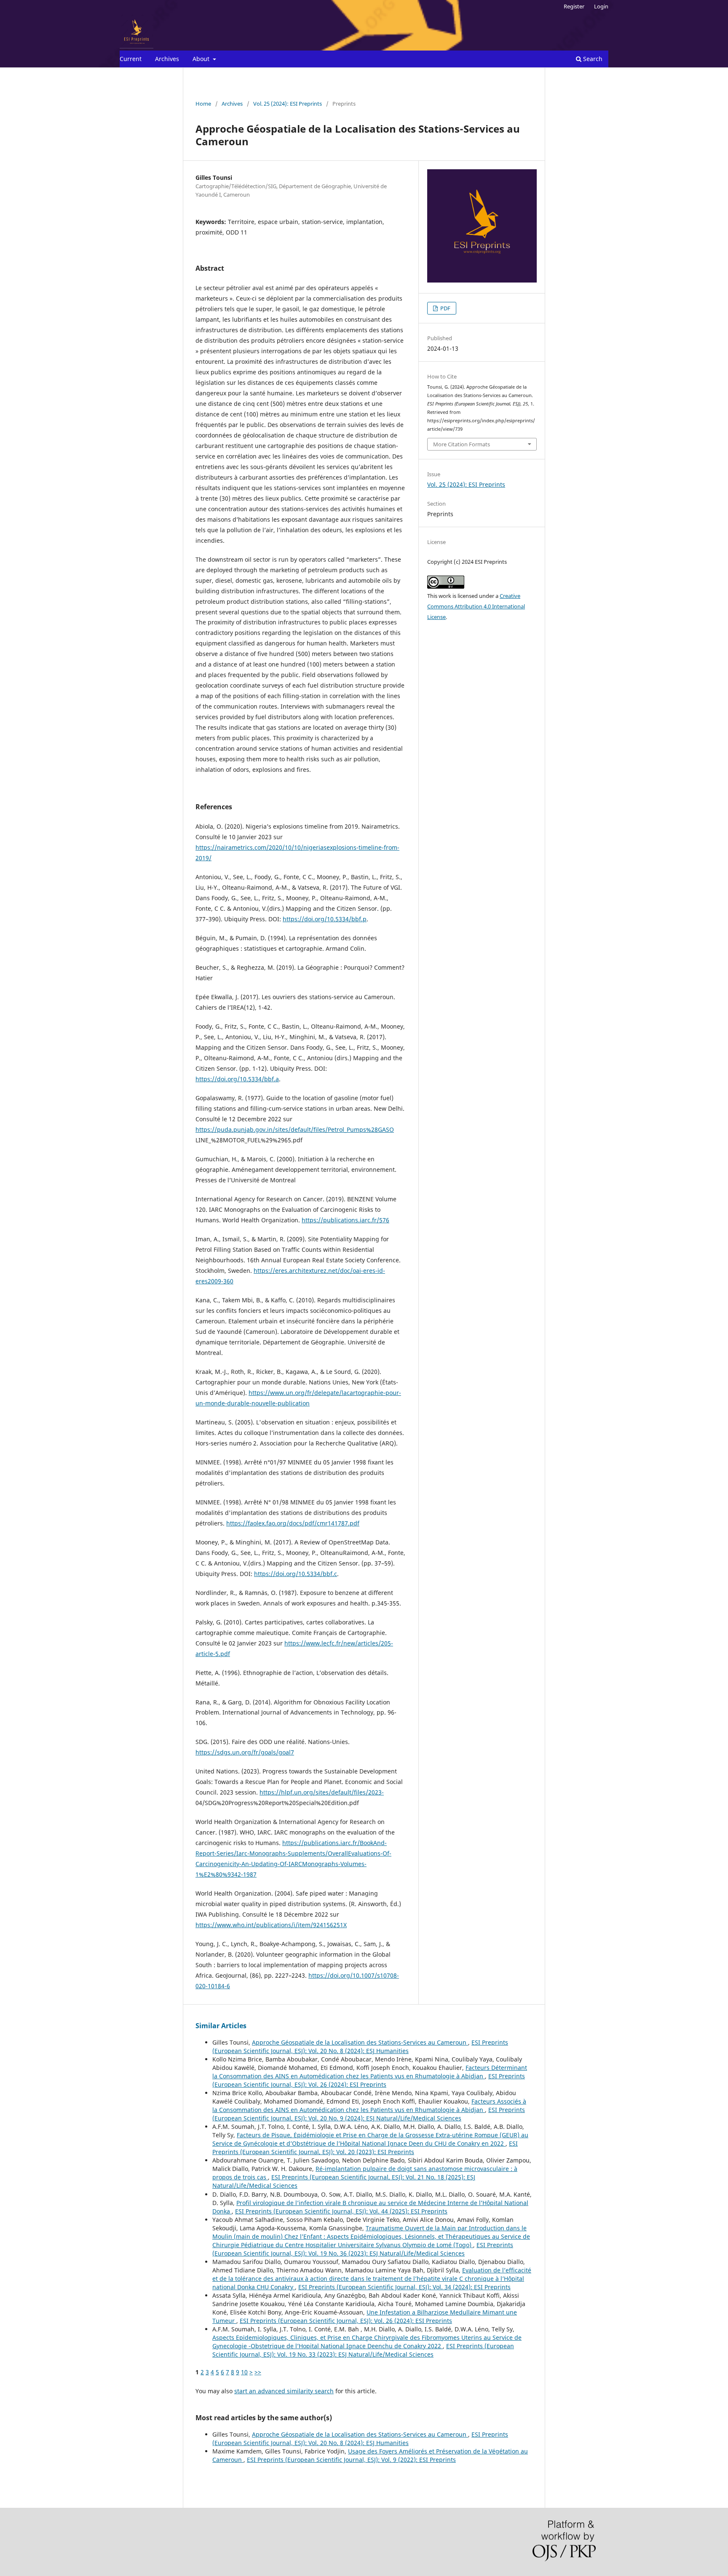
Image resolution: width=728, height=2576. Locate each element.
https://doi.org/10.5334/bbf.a (237, 1079)
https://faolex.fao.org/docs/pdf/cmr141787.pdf (293, 1523)
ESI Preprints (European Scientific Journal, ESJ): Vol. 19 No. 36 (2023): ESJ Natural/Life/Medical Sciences (363, 2249)
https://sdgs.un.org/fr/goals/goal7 (245, 1752)
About (202, 59)
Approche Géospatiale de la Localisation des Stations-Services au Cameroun (360, 2042)
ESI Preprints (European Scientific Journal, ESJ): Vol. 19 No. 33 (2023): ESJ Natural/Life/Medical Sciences (363, 2350)
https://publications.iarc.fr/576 (345, 1220)
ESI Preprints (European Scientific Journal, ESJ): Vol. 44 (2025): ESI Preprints (341, 2211)
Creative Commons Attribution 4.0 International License (476, 606)
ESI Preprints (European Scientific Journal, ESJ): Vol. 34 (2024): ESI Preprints (404, 2287)
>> (258, 2372)
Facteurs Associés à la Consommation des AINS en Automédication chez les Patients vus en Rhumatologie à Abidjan (369, 2105)
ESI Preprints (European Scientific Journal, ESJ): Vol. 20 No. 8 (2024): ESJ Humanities (360, 2047)
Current (131, 59)
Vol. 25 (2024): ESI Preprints (288, 104)
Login (601, 6)
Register (574, 6)
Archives (167, 59)
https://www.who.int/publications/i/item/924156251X (271, 1925)
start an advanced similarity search (284, 2391)
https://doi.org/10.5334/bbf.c (296, 1574)
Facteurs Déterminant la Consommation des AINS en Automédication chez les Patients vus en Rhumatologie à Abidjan (370, 2072)
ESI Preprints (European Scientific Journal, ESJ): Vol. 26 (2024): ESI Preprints (369, 2080)
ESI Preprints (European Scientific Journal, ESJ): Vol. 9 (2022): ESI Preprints (351, 2460)
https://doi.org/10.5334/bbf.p (325, 919)
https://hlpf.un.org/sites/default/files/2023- (322, 1792)
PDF (445, 308)
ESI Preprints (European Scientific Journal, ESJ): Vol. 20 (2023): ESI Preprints (365, 2148)
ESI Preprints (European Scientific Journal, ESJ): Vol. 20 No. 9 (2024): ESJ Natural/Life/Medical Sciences (369, 2114)
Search (592, 59)
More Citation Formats (462, 444)
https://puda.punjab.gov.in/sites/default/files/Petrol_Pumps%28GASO (295, 1129)
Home (203, 104)
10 (244, 2372)
